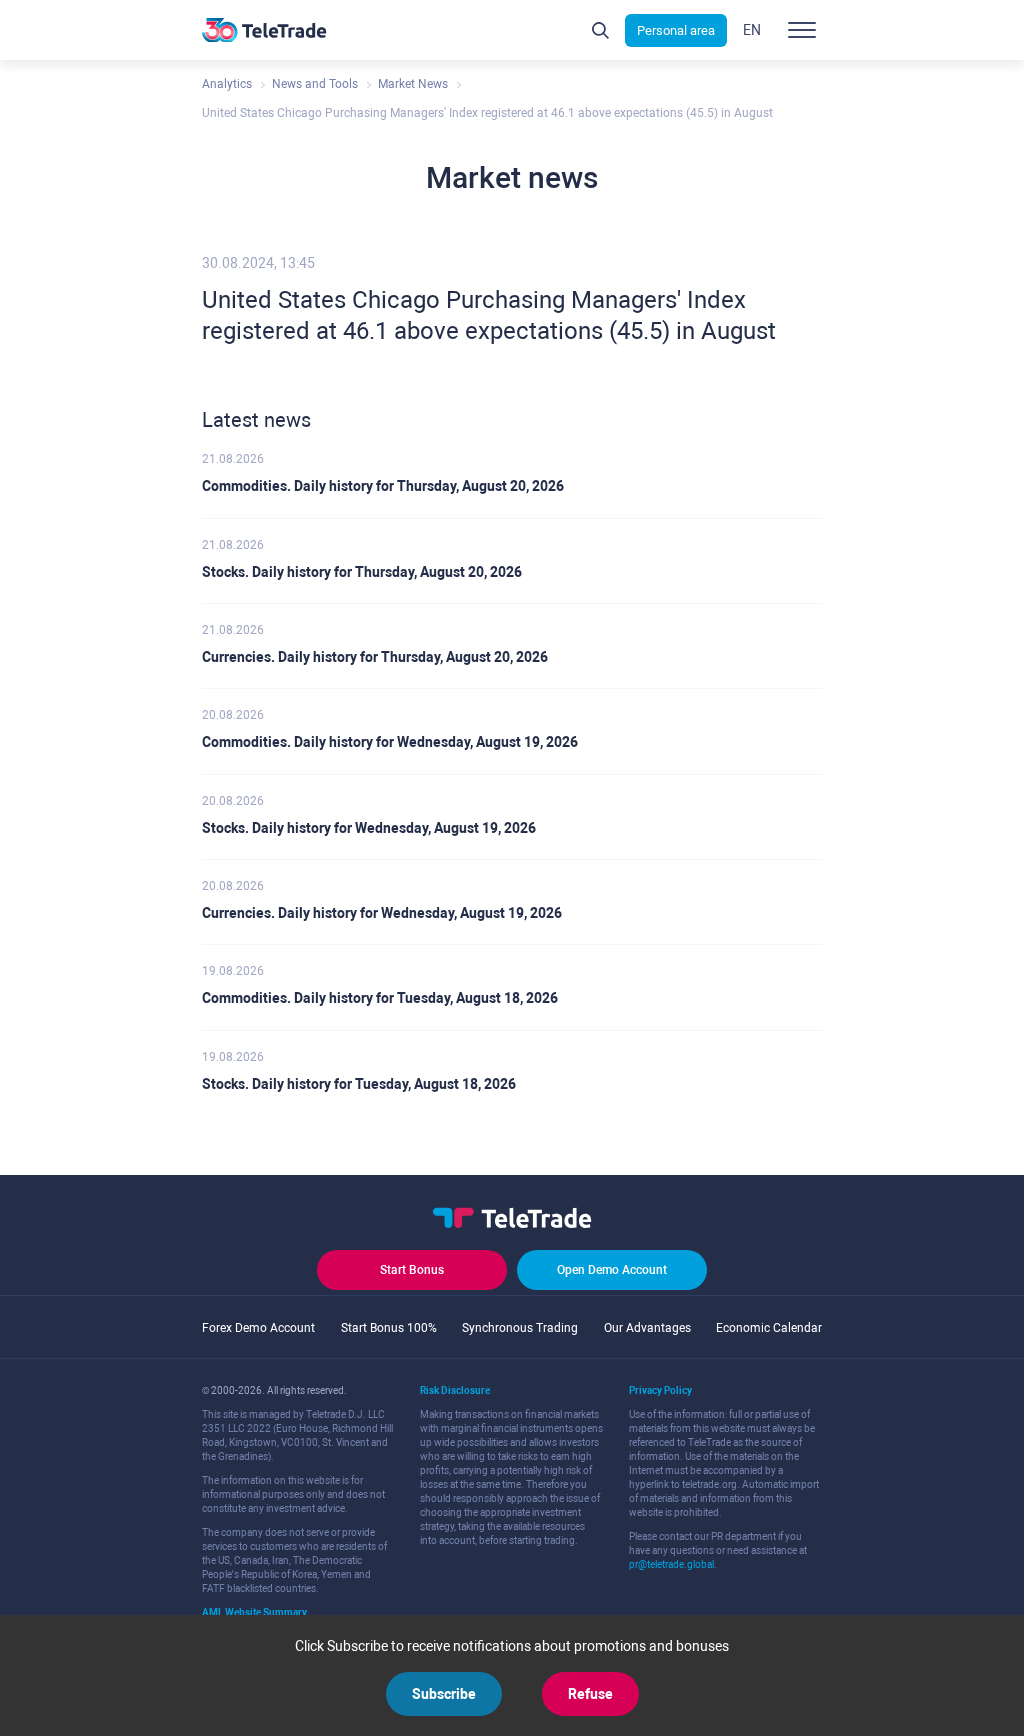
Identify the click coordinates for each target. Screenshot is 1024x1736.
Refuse (590, 1694)
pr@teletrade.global (671, 1564)
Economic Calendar (769, 1328)
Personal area (676, 30)
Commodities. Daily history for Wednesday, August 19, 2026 (390, 742)
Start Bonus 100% (389, 1328)
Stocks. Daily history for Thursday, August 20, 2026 (362, 572)
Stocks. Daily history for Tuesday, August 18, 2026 (359, 1084)
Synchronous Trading (520, 1328)
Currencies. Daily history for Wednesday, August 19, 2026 (382, 913)
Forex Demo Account (258, 1328)
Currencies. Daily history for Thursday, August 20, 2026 (375, 657)
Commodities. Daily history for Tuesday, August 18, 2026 (380, 998)
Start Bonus (412, 1270)
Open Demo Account (612, 1270)
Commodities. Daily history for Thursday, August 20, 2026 (383, 486)
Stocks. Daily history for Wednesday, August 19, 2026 (369, 828)
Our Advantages (647, 1328)
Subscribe (444, 1694)
